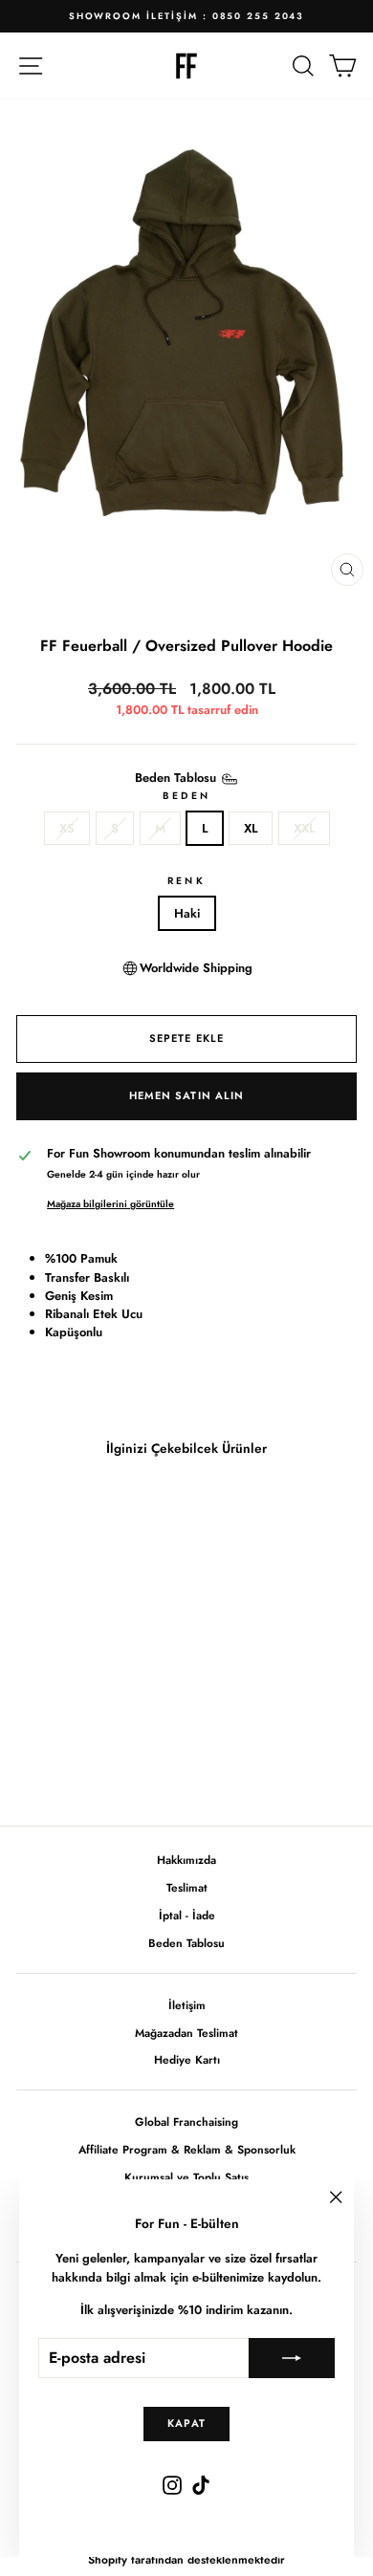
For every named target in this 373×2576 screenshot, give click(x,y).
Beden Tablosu (186, 1943)
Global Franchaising (186, 2121)
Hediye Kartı (187, 2059)
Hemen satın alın (187, 1095)
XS (67, 828)
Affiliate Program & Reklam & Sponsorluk (187, 2149)
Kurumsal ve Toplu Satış (186, 2177)
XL (251, 828)
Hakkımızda (186, 1860)
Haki (187, 913)
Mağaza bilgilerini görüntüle (110, 1204)
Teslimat (187, 1887)
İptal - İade (187, 1915)
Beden (186, 796)
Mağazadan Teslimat (186, 2033)
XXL (304, 828)
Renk (186, 881)
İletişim (187, 2005)
